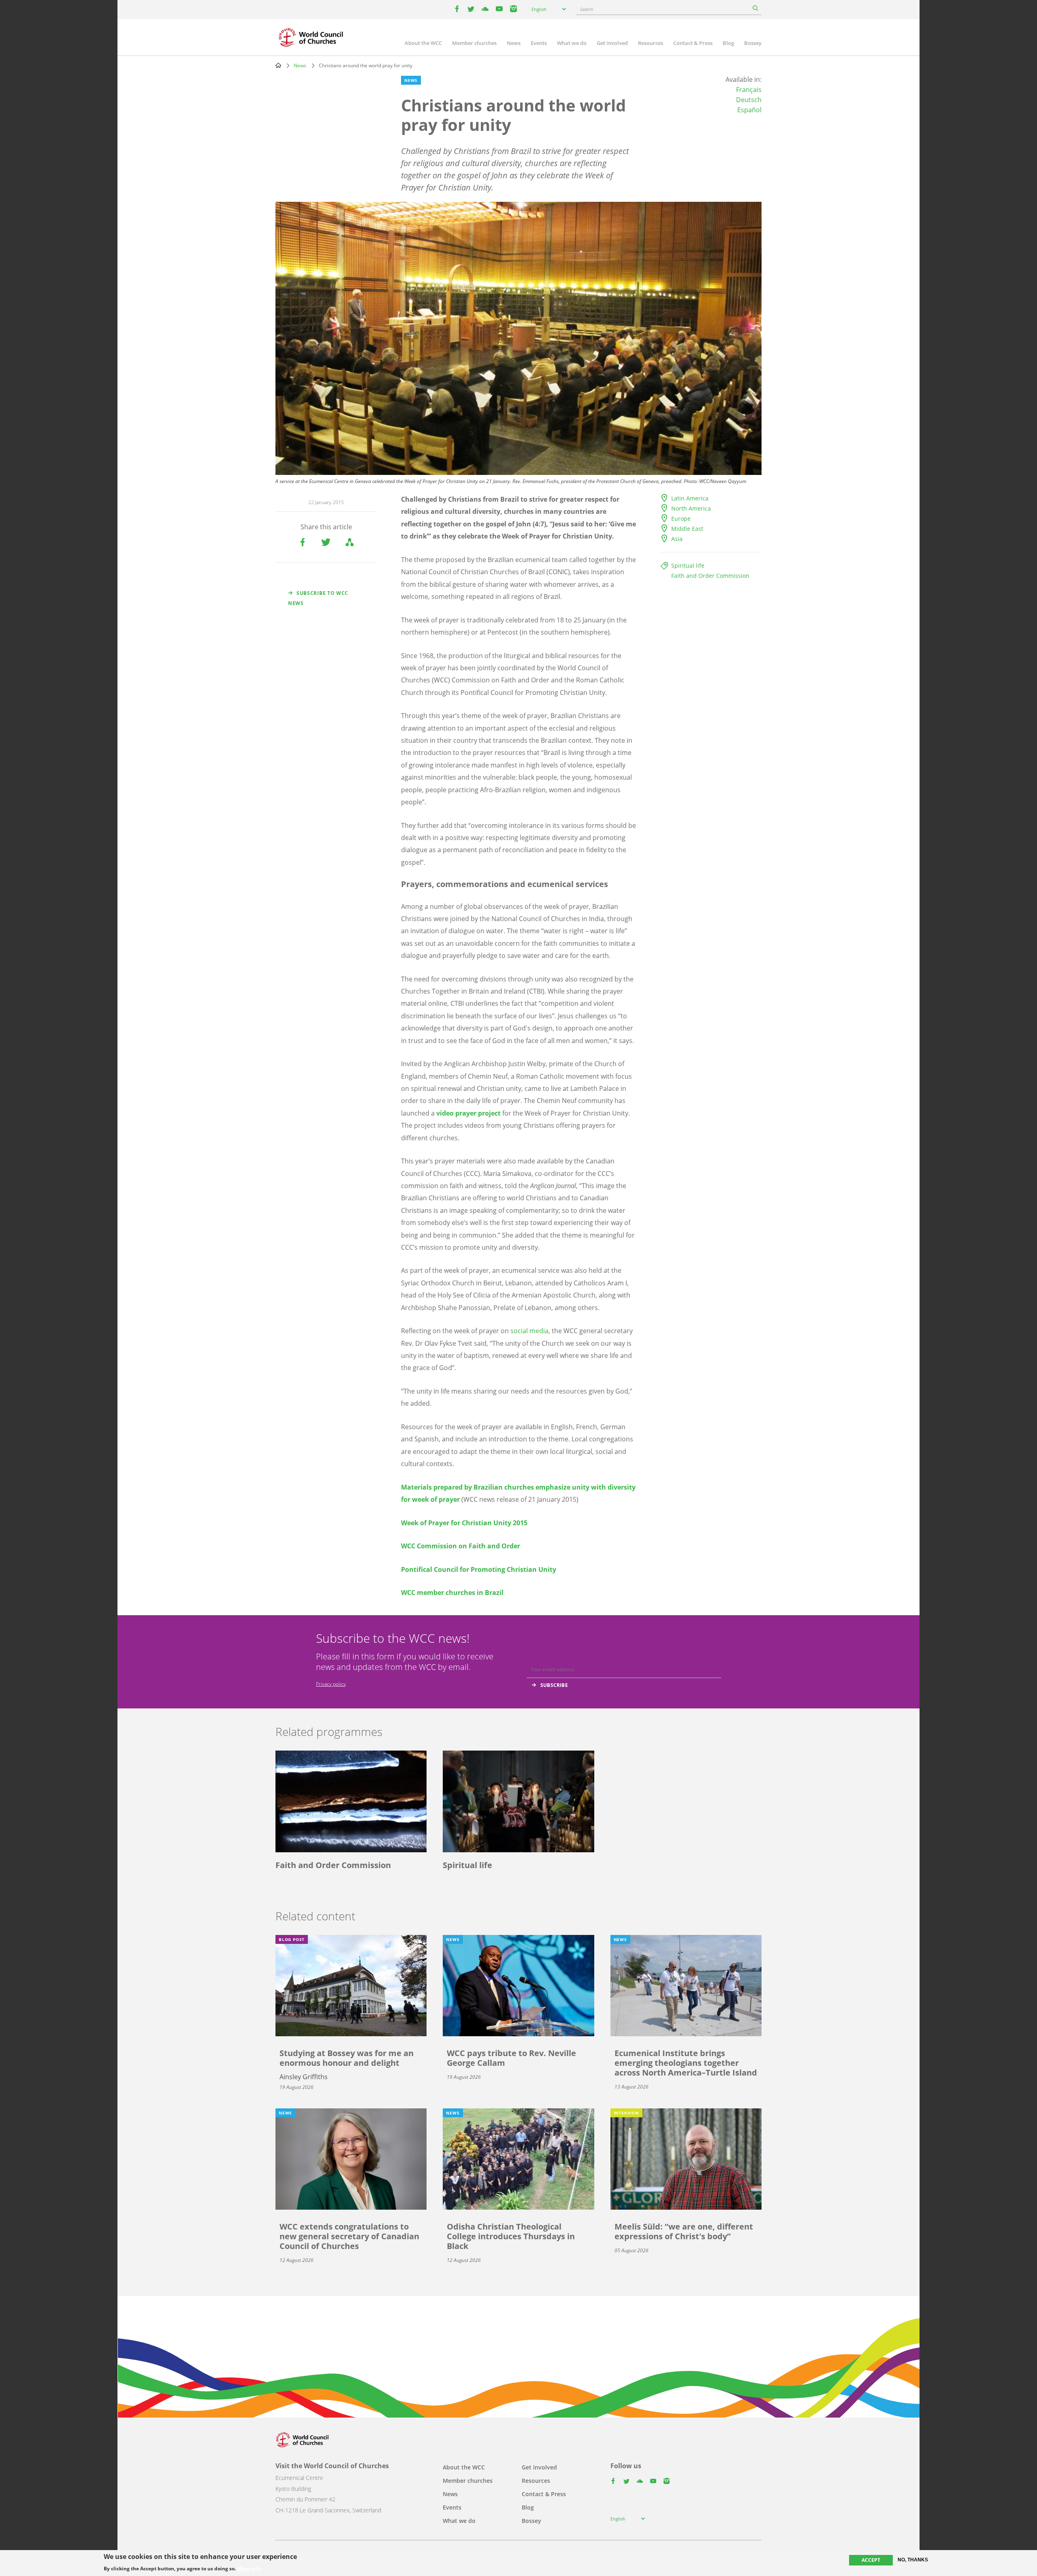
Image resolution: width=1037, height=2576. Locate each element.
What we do (572, 43)
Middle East (687, 529)
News (514, 43)
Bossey (753, 43)
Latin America (690, 498)
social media (529, 1331)
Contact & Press (693, 43)
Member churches (474, 43)
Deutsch (749, 100)
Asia (677, 539)
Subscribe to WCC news (318, 598)
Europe (681, 518)
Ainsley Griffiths (304, 2077)
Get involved (612, 43)
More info (249, 2569)
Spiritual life (688, 565)
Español (749, 110)
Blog (728, 43)
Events (539, 43)
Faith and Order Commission (710, 576)
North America (691, 508)
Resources (651, 43)
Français (749, 90)
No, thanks (913, 2560)
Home (278, 65)
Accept (871, 2560)
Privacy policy (331, 1684)
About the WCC (423, 43)
